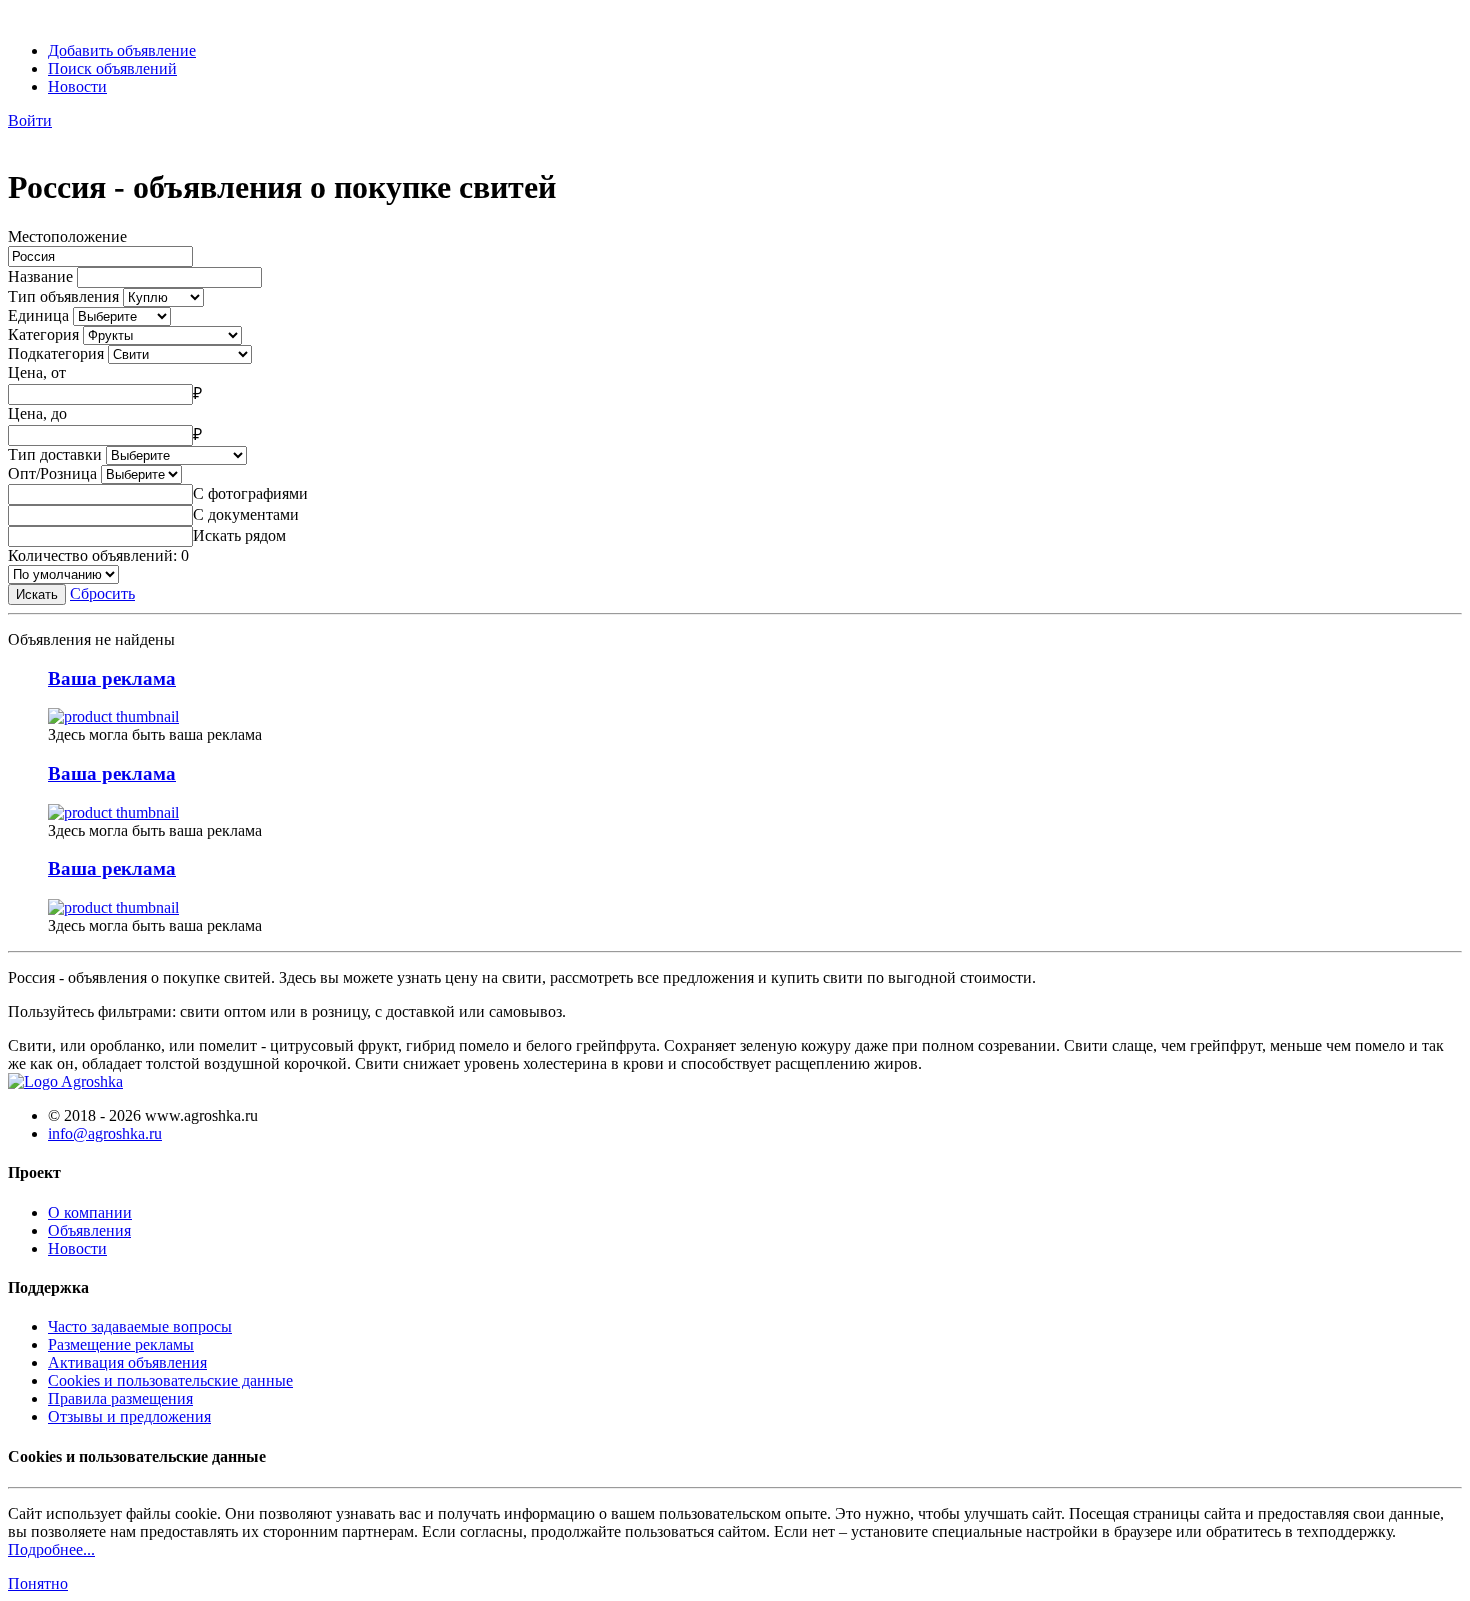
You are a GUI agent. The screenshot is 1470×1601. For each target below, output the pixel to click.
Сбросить (102, 593)
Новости (77, 86)
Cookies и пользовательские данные (170, 1380)
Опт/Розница (52, 473)
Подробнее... (51, 1549)
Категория (43, 334)
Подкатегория (56, 353)
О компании (90, 1212)
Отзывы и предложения (129, 1416)
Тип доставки (55, 454)
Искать (37, 594)
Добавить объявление (122, 50)
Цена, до (37, 413)
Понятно (38, 1583)
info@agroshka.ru (105, 1133)
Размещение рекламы (121, 1344)
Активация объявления (127, 1362)
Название (40, 276)
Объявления (89, 1230)
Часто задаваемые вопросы (140, 1326)
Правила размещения (120, 1398)
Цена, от (37, 372)
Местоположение (67, 236)
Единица (38, 315)
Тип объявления (63, 296)
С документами (246, 514)
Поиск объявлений (112, 68)
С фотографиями (250, 493)
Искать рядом (239, 535)
